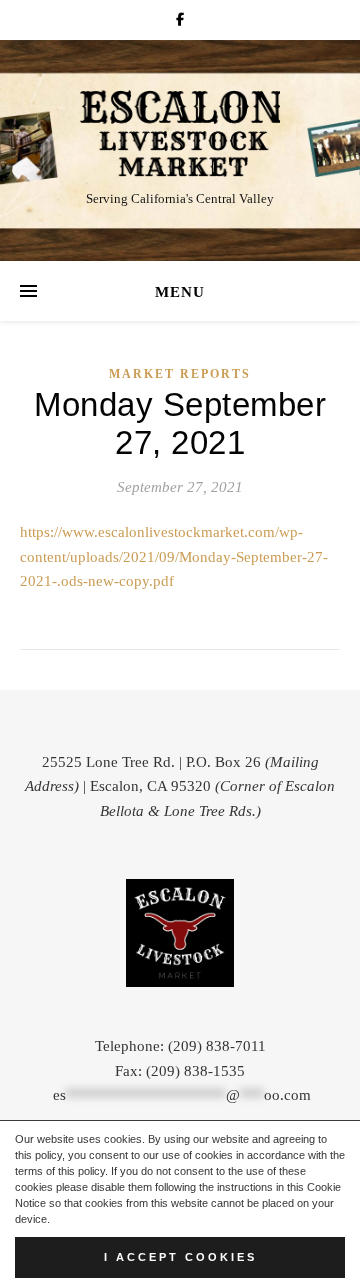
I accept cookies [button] (180, 1257)
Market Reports (180, 374)
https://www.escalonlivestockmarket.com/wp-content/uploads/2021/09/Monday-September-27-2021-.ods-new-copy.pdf (174, 556)
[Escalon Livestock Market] (180, 133)
